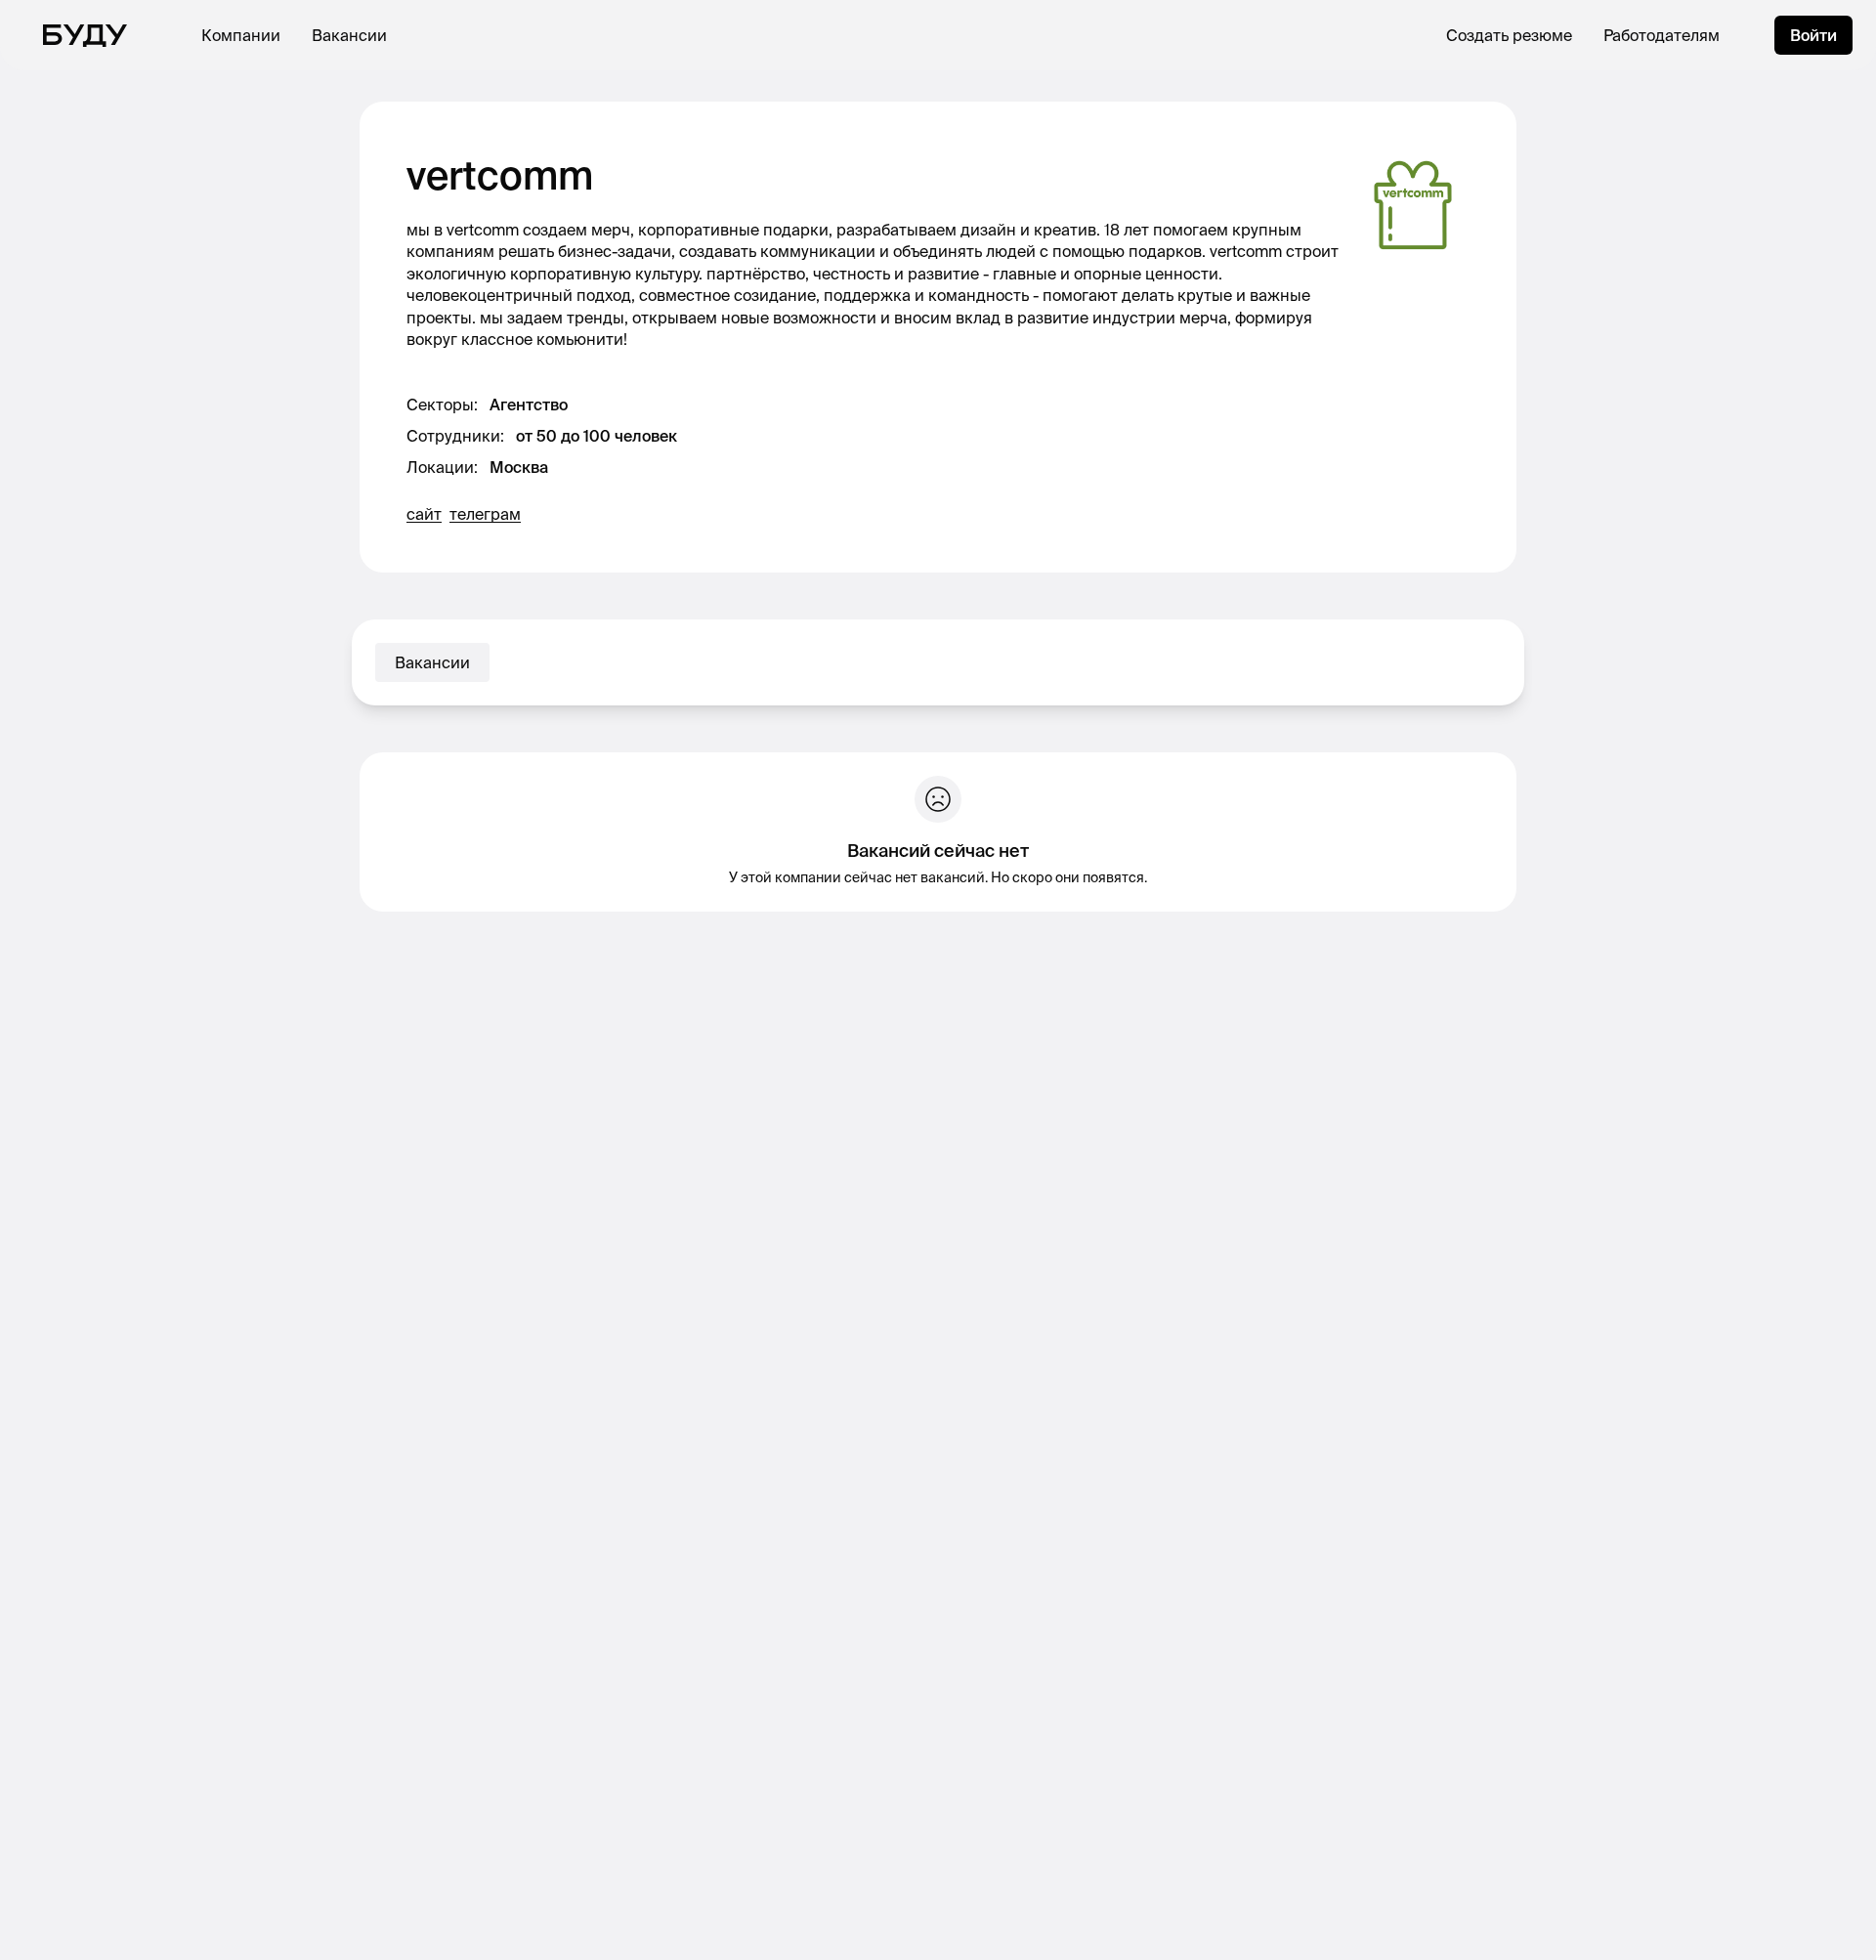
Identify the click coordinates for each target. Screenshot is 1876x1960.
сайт (424, 514)
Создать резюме (1509, 35)
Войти (1813, 35)
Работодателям (1662, 35)
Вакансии (349, 35)
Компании (241, 35)
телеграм (485, 514)
